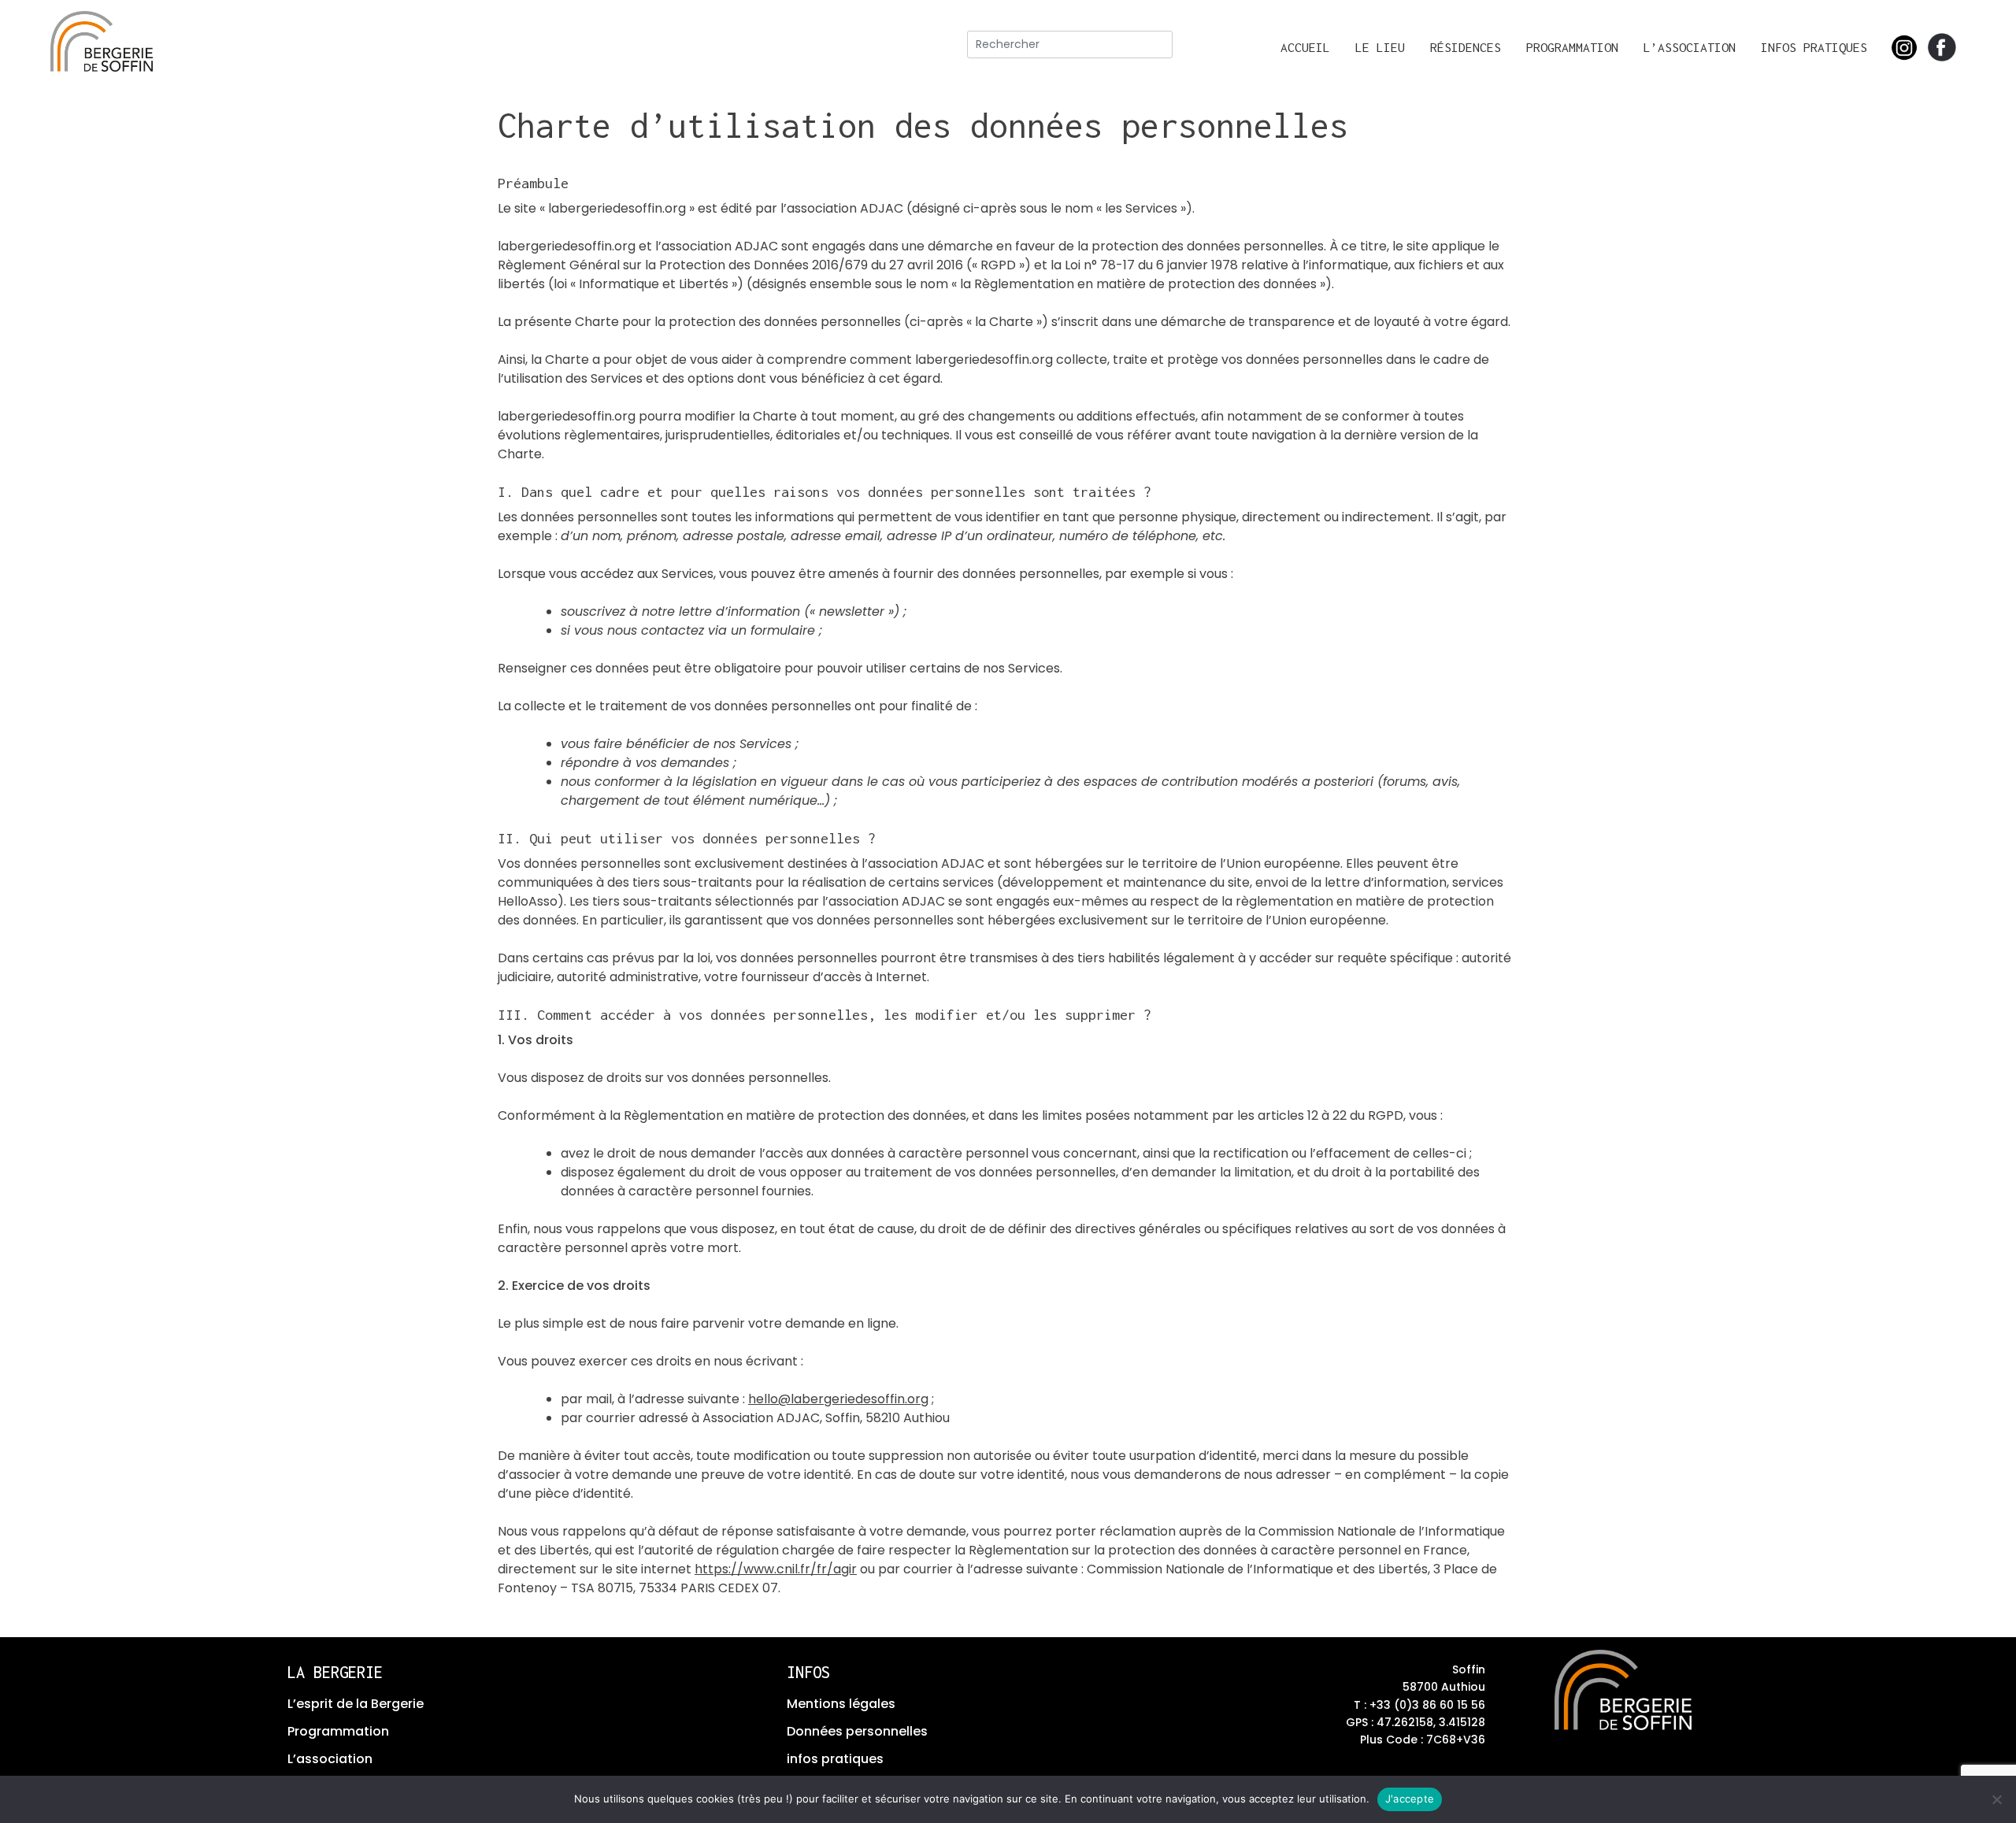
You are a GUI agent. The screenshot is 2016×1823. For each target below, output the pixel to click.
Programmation (1572, 47)
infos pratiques (835, 1759)
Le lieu (1380, 47)
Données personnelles (857, 1731)
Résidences (1466, 47)
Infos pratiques (1814, 47)
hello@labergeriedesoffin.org (838, 1399)
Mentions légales (841, 1704)
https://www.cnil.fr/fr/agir (776, 1569)
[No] (1996, 1799)
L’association (1690, 47)
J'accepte (1410, 1799)
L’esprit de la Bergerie (356, 1704)
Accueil (1305, 47)
